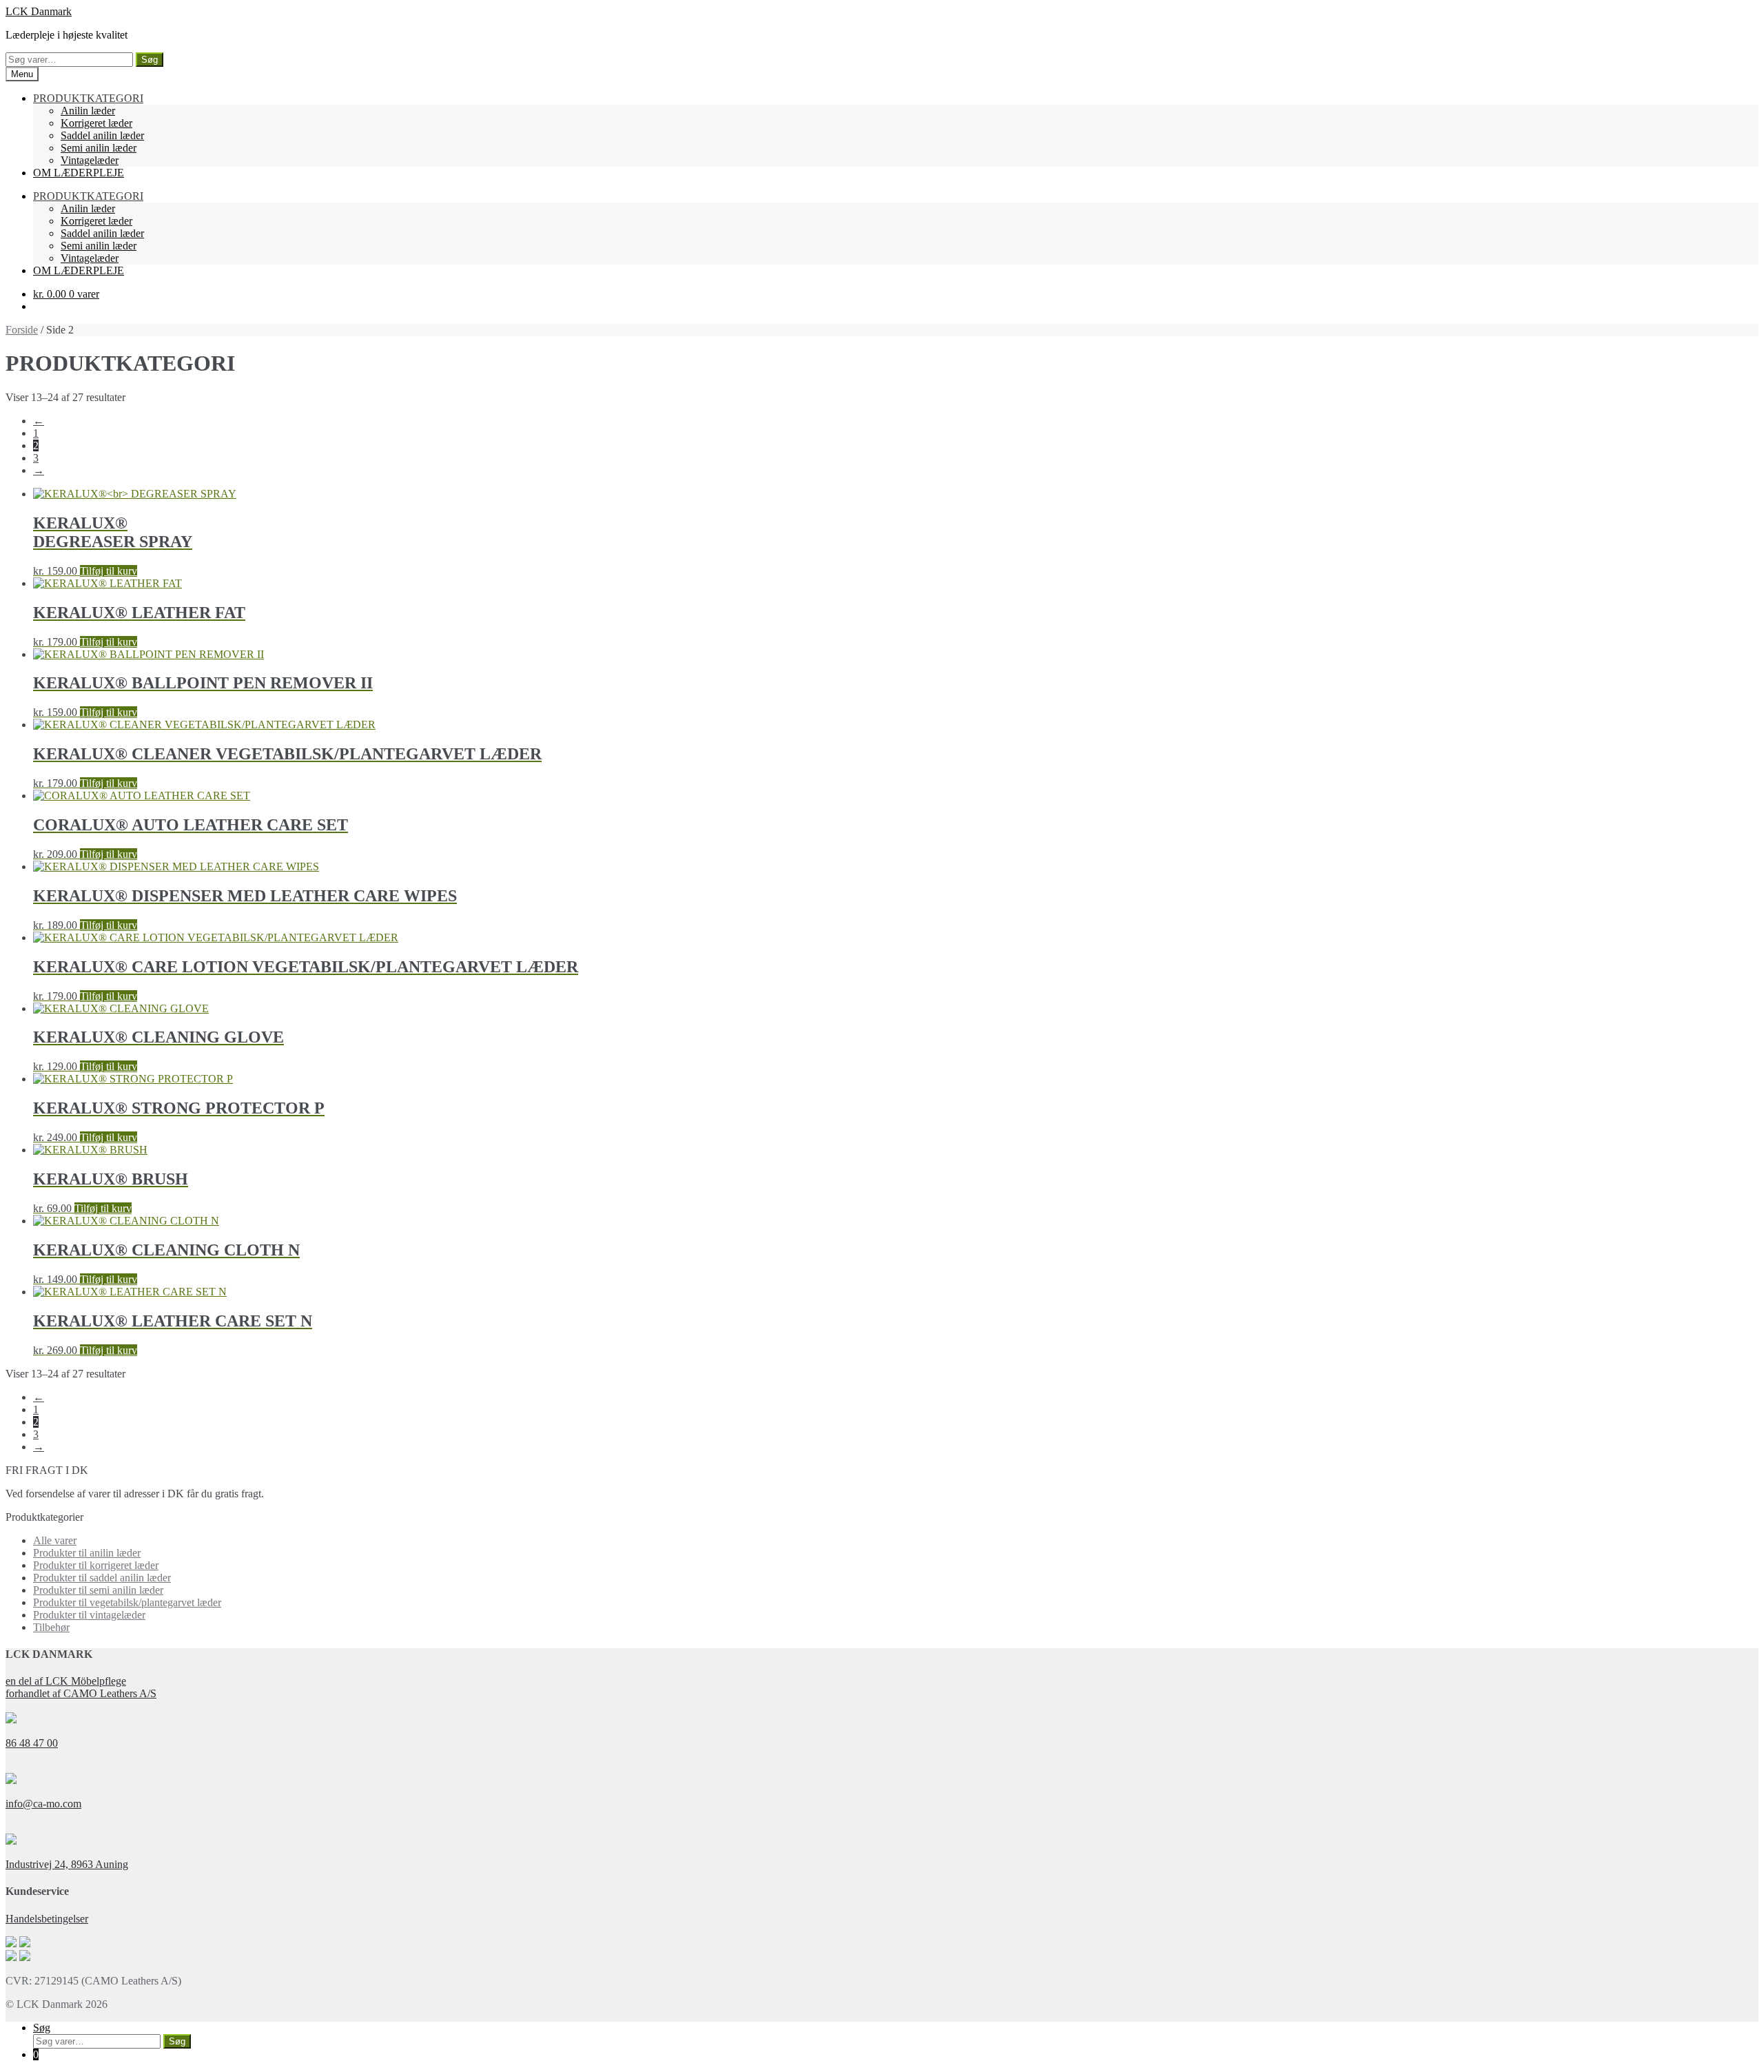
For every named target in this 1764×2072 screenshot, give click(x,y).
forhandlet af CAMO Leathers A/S (81, 1693)
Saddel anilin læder (102, 135)
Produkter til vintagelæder (89, 1615)
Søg (150, 60)
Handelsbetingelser (47, 1919)
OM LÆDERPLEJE (79, 173)
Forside (22, 330)
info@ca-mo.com (43, 1804)
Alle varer (55, 1540)
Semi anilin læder (99, 148)
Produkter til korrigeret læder (96, 1565)
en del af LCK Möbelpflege (66, 1681)
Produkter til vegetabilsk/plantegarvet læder (127, 1602)
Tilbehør (51, 1627)
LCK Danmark (39, 11)
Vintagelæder (90, 160)
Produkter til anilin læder (87, 1553)
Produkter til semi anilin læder (98, 1590)
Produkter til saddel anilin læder (102, 1578)
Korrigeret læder (96, 123)
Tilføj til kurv (109, 571)
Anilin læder (88, 111)
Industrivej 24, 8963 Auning (67, 1864)
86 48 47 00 (32, 1743)
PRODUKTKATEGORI (88, 98)
